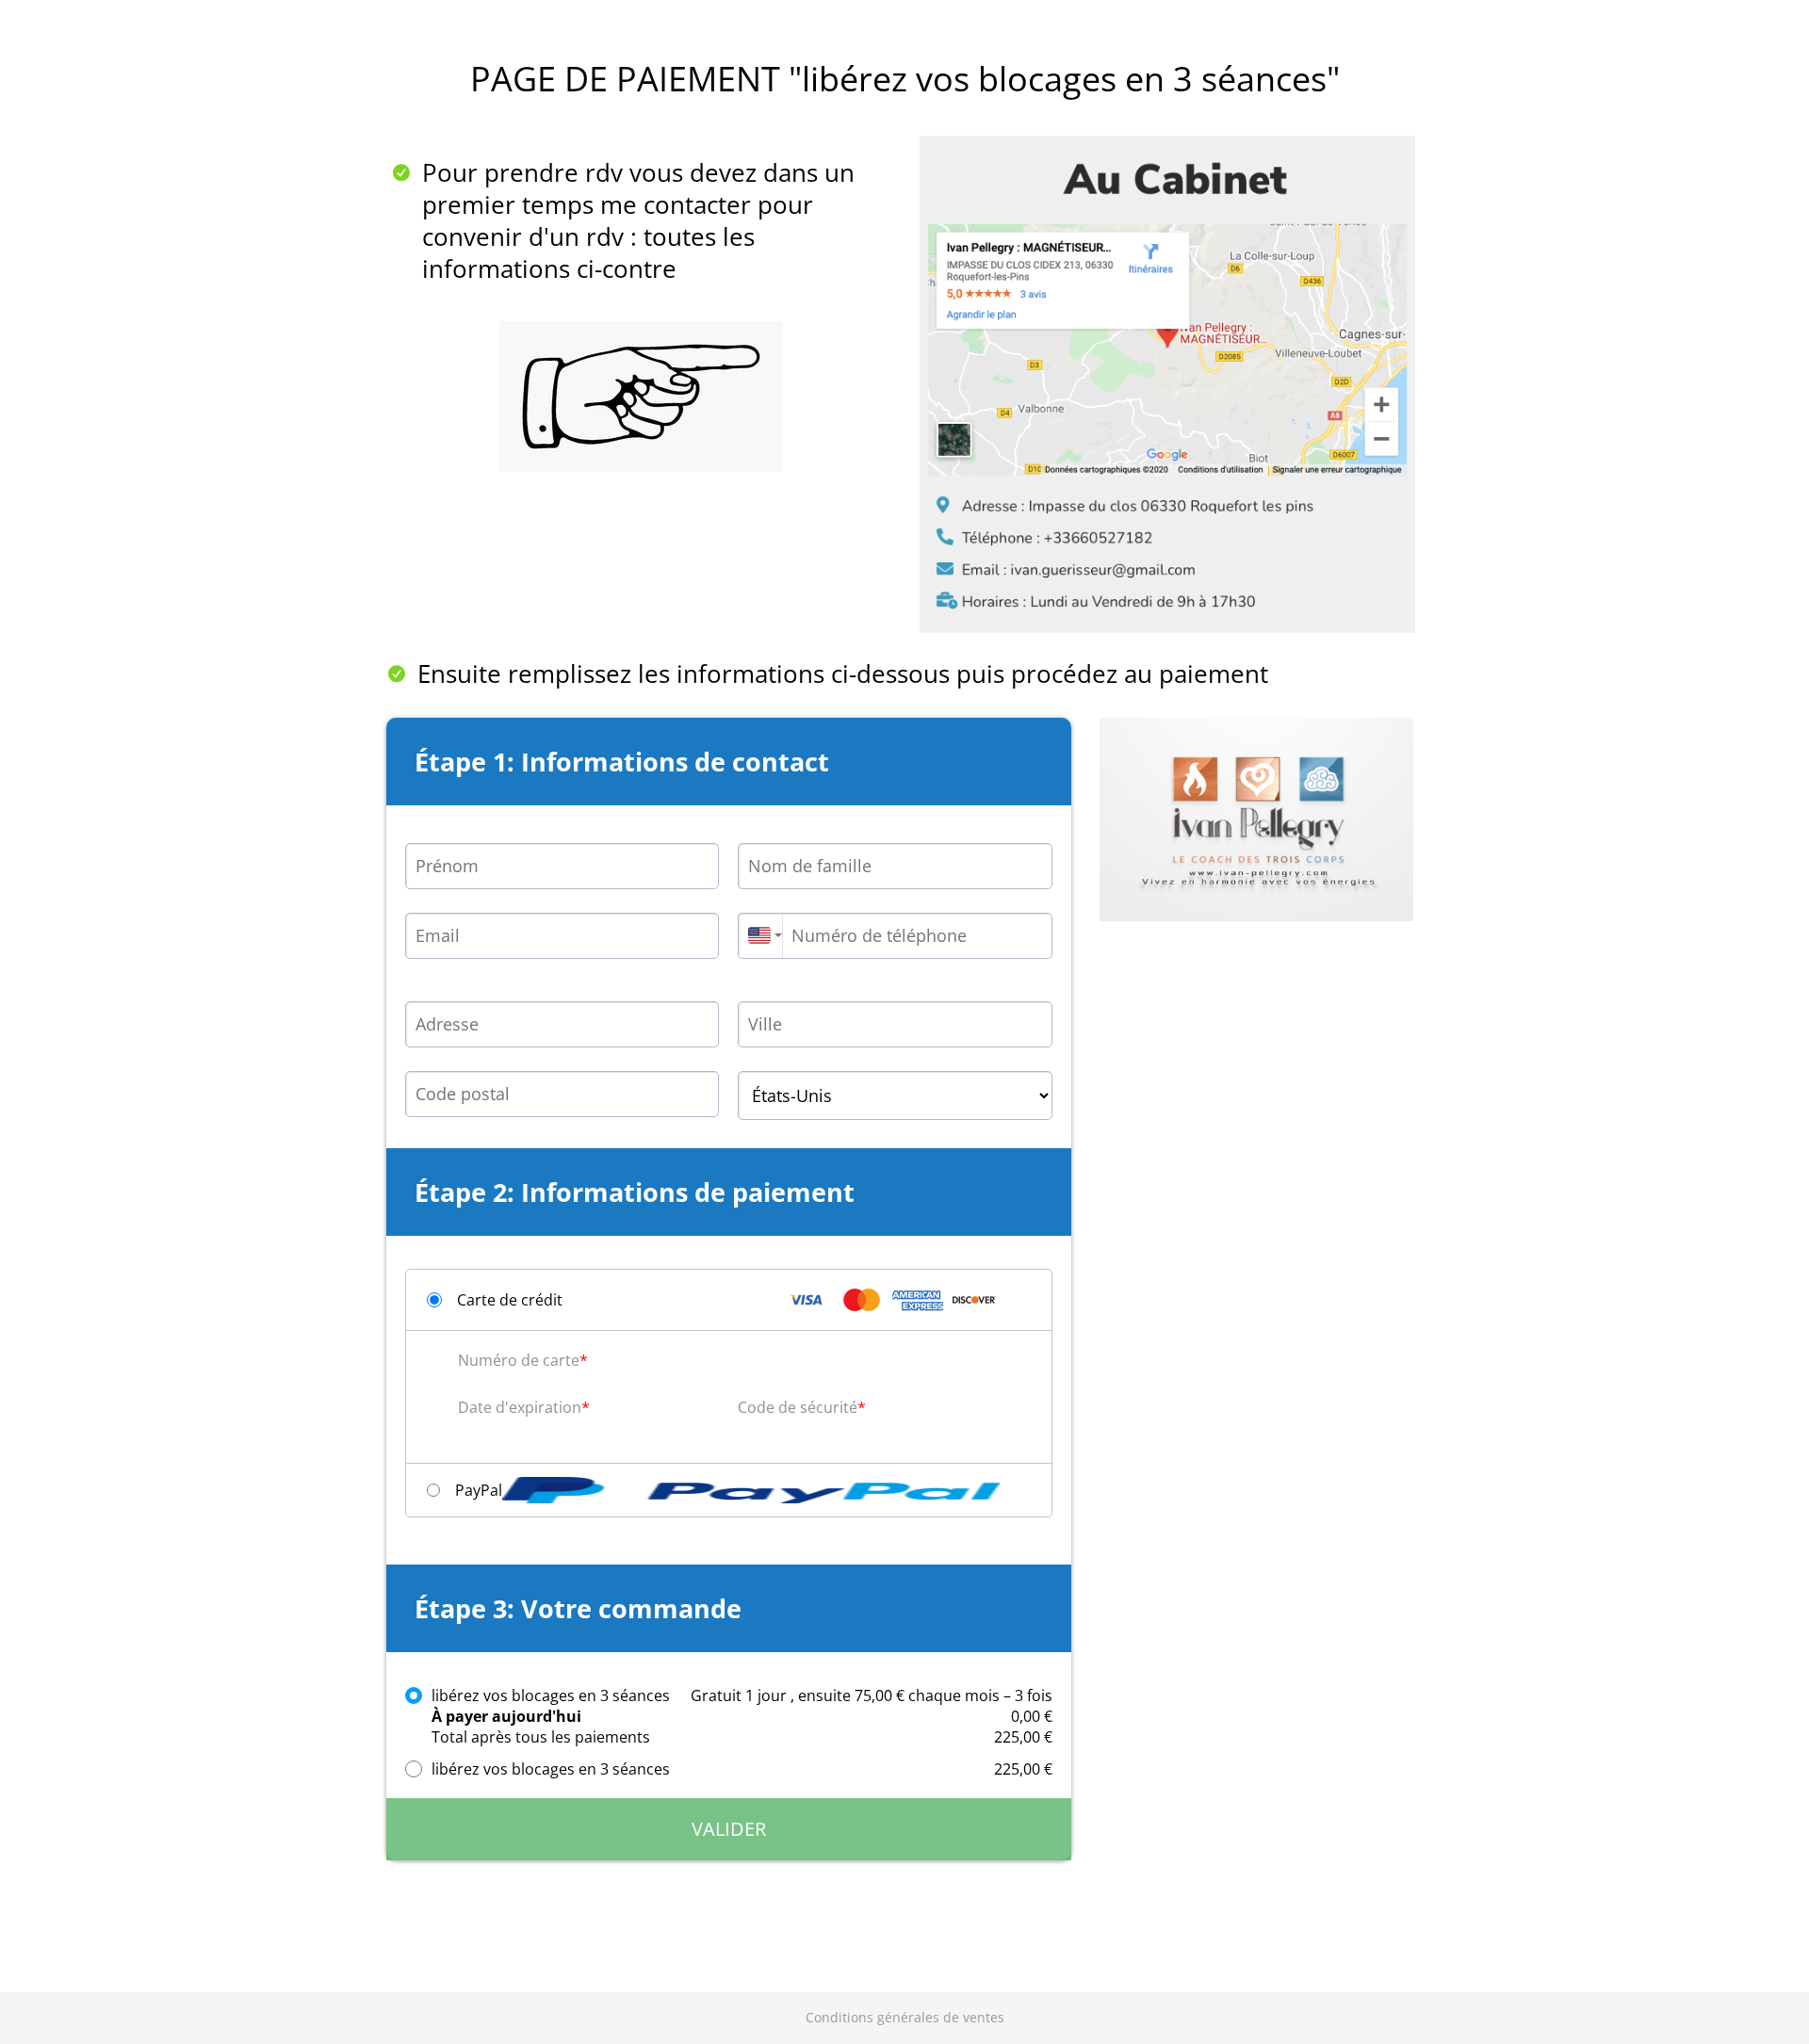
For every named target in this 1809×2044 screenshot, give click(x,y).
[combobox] (760, 936)
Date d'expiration (520, 1407)
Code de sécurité (798, 1407)
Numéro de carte (519, 1360)
